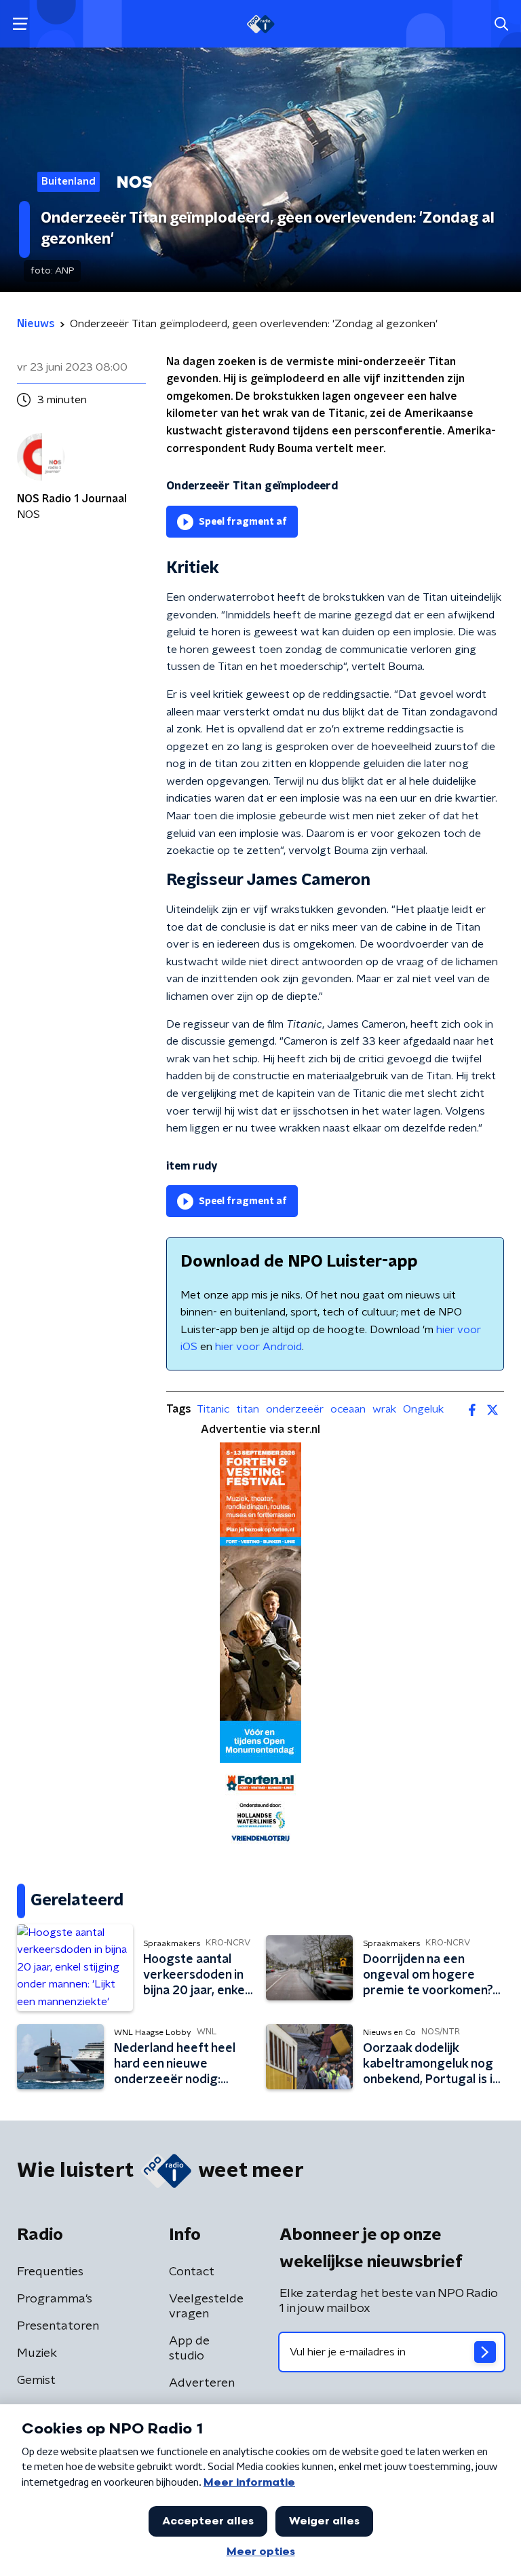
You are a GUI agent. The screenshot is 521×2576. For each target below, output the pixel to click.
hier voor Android (258, 1347)
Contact (192, 2272)
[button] (20, 24)
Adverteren (202, 2383)
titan (248, 1409)
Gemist (36, 2381)
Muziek (37, 2353)
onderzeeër (295, 1409)
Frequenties (50, 2272)
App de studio (189, 2349)
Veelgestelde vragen (206, 2307)
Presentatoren (58, 2326)
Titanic (213, 1409)
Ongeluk (423, 1409)
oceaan (348, 1409)
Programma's (55, 2299)
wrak (384, 1409)
